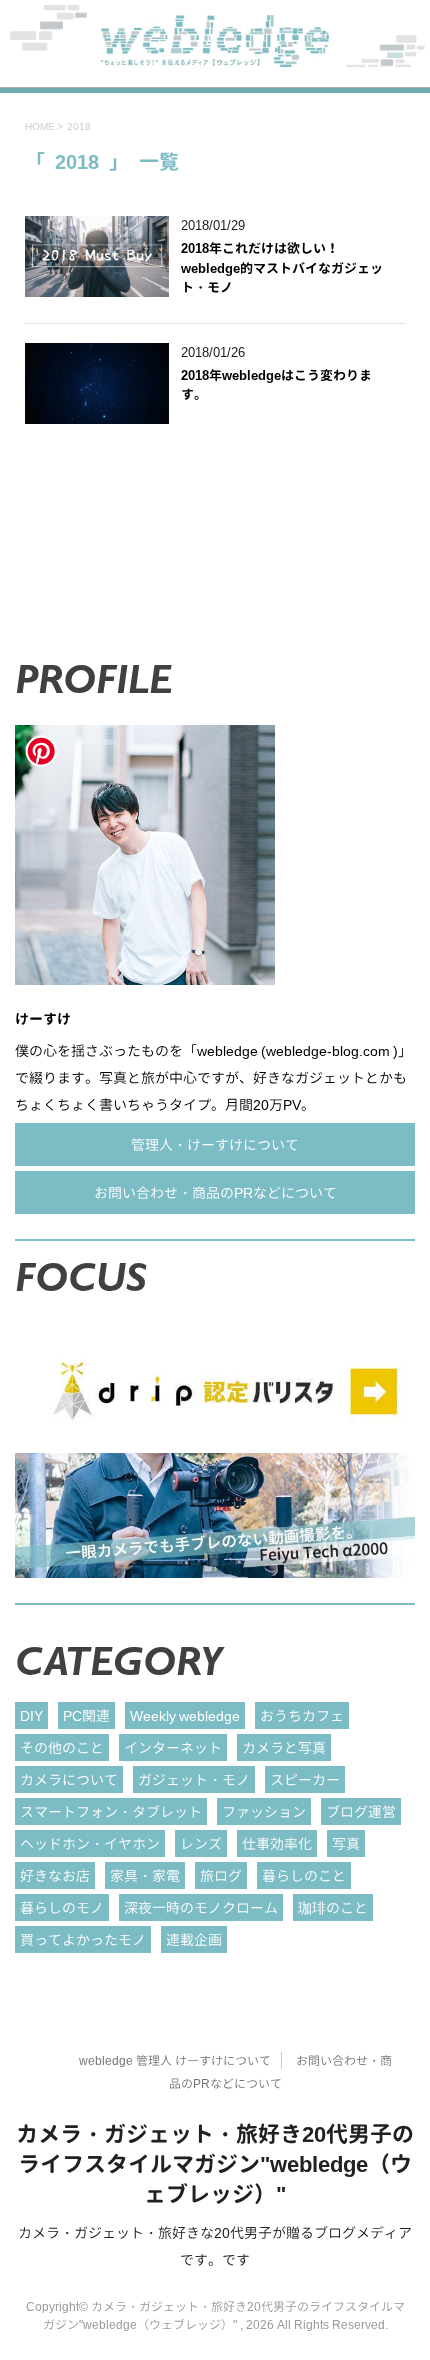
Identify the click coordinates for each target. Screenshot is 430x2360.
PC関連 (86, 1715)
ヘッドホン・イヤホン (90, 1843)
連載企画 (194, 1939)
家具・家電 (145, 1875)
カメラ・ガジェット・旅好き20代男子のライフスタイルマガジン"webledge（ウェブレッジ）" (215, 2163)
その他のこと (62, 1747)
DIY (31, 1715)
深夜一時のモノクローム (201, 1907)
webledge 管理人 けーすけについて (175, 2060)
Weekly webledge (185, 1715)
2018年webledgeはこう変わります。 (276, 385)
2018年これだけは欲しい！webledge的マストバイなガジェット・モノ (282, 267)
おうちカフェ (302, 1715)
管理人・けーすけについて (215, 1144)
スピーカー (305, 1779)
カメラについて (69, 1779)
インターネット (173, 1747)
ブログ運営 (361, 1811)
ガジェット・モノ (194, 1779)
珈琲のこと (333, 1907)
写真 (346, 1843)
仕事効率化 (277, 1843)
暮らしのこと (304, 1875)
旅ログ (221, 1875)
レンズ (201, 1843)
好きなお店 (55, 1875)
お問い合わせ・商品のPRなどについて (215, 1192)
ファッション (264, 1811)
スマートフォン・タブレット (111, 1811)
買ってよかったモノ (83, 1939)
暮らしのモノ (62, 1907)
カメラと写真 (284, 1747)
